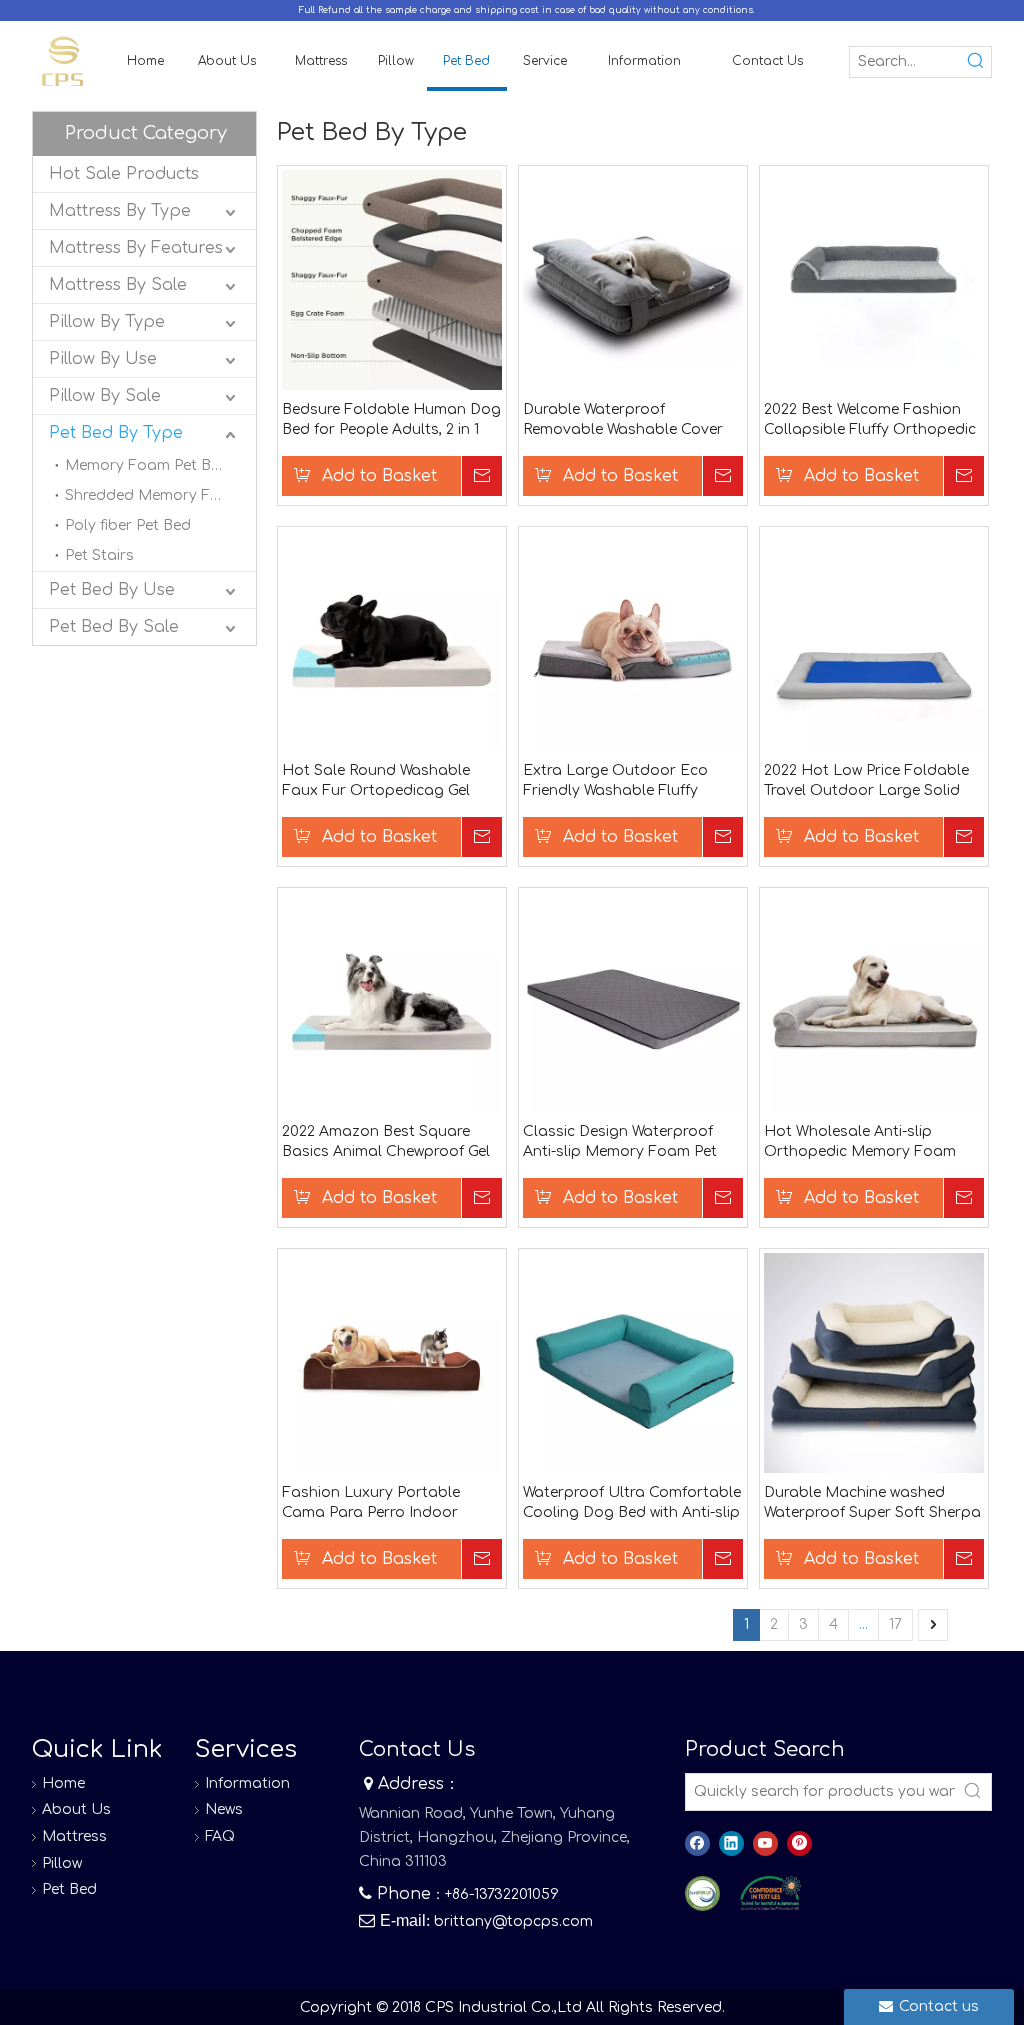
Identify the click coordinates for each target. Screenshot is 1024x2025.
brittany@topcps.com (513, 1921)
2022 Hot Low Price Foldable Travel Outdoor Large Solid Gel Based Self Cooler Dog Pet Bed (872, 782)
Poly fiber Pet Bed (128, 525)
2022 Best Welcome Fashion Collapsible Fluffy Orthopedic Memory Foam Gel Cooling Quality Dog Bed (870, 421)
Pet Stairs (99, 555)
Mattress (74, 1836)
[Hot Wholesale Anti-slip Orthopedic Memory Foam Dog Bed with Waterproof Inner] (874, 1000)
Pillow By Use (103, 359)
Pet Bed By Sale (114, 627)
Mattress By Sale (118, 285)
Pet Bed (69, 1889)
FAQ (220, 1836)
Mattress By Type (120, 211)
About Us (76, 1809)
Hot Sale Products (124, 174)
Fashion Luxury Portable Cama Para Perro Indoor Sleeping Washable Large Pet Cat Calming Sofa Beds (386, 1504)
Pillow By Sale (105, 396)
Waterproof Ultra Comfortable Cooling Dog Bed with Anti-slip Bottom (632, 1504)
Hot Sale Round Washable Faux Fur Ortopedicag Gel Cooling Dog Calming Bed (376, 782)
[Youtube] (765, 1843)
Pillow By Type (107, 322)
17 (895, 1624)
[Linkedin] (731, 1843)
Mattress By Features (136, 248)
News (224, 1809)
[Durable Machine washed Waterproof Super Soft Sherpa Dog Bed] (874, 1361)
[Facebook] (697, 1843)
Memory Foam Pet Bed (147, 465)
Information (247, 1783)
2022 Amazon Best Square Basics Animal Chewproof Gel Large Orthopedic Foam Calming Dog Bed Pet (386, 1143)
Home (63, 1783)
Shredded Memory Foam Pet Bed (160, 495)
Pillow (62, 1863)
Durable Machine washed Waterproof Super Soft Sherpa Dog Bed (872, 1504)
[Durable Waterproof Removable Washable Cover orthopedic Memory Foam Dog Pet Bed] (633, 278)
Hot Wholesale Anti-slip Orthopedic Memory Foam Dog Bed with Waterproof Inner (874, 1143)
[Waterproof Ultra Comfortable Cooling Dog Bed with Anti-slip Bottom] (633, 1361)
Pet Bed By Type (116, 433)
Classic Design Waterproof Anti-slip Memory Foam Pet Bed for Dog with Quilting (620, 1143)
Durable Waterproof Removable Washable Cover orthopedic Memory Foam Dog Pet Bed (623, 421)
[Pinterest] (799, 1843)
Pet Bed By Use (112, 590)
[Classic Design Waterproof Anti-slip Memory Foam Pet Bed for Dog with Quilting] (633, 1000)
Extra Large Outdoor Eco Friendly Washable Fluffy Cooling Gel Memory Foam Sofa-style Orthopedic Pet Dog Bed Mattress (618, 782)
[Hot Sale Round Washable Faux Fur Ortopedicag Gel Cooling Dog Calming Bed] (392, 639)
